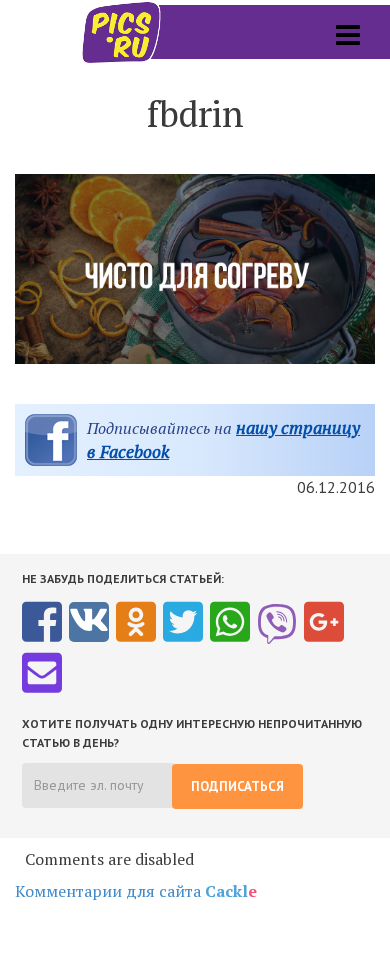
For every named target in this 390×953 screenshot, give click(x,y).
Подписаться (237, 786)
